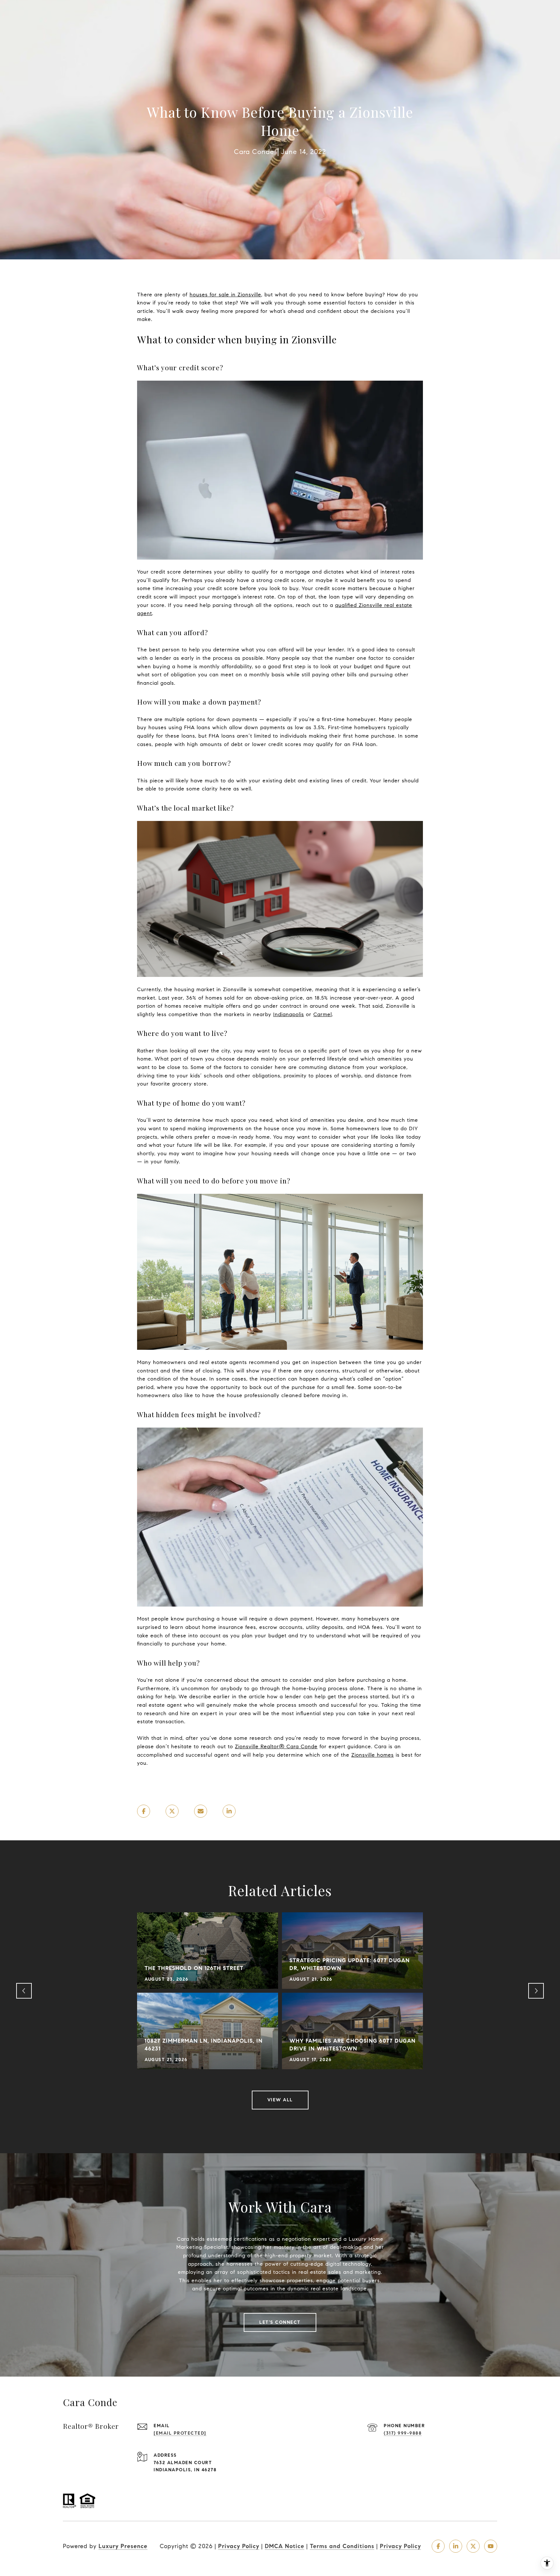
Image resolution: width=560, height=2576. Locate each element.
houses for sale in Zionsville (225, 295)
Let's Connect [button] (280, 2322)
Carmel (323, 1014)
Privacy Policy (239, 2546)
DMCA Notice (285, 2546)
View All (280, 2100)
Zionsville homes (373, 1755)
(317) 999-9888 (403, 2433)
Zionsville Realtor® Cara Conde (276, 1746)
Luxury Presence (123, 2546)
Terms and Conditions (342, 2546)
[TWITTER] (473, 2546)
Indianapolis (289, 1014)
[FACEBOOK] (438, 2546)
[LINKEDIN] (456, 2546)
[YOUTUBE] (491, 2546)
